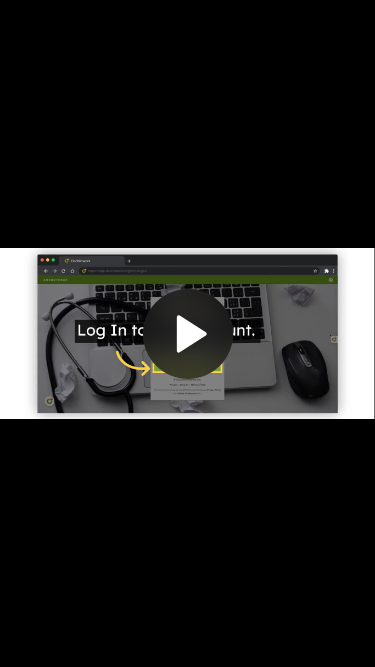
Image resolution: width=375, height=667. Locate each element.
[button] (188, 334)
